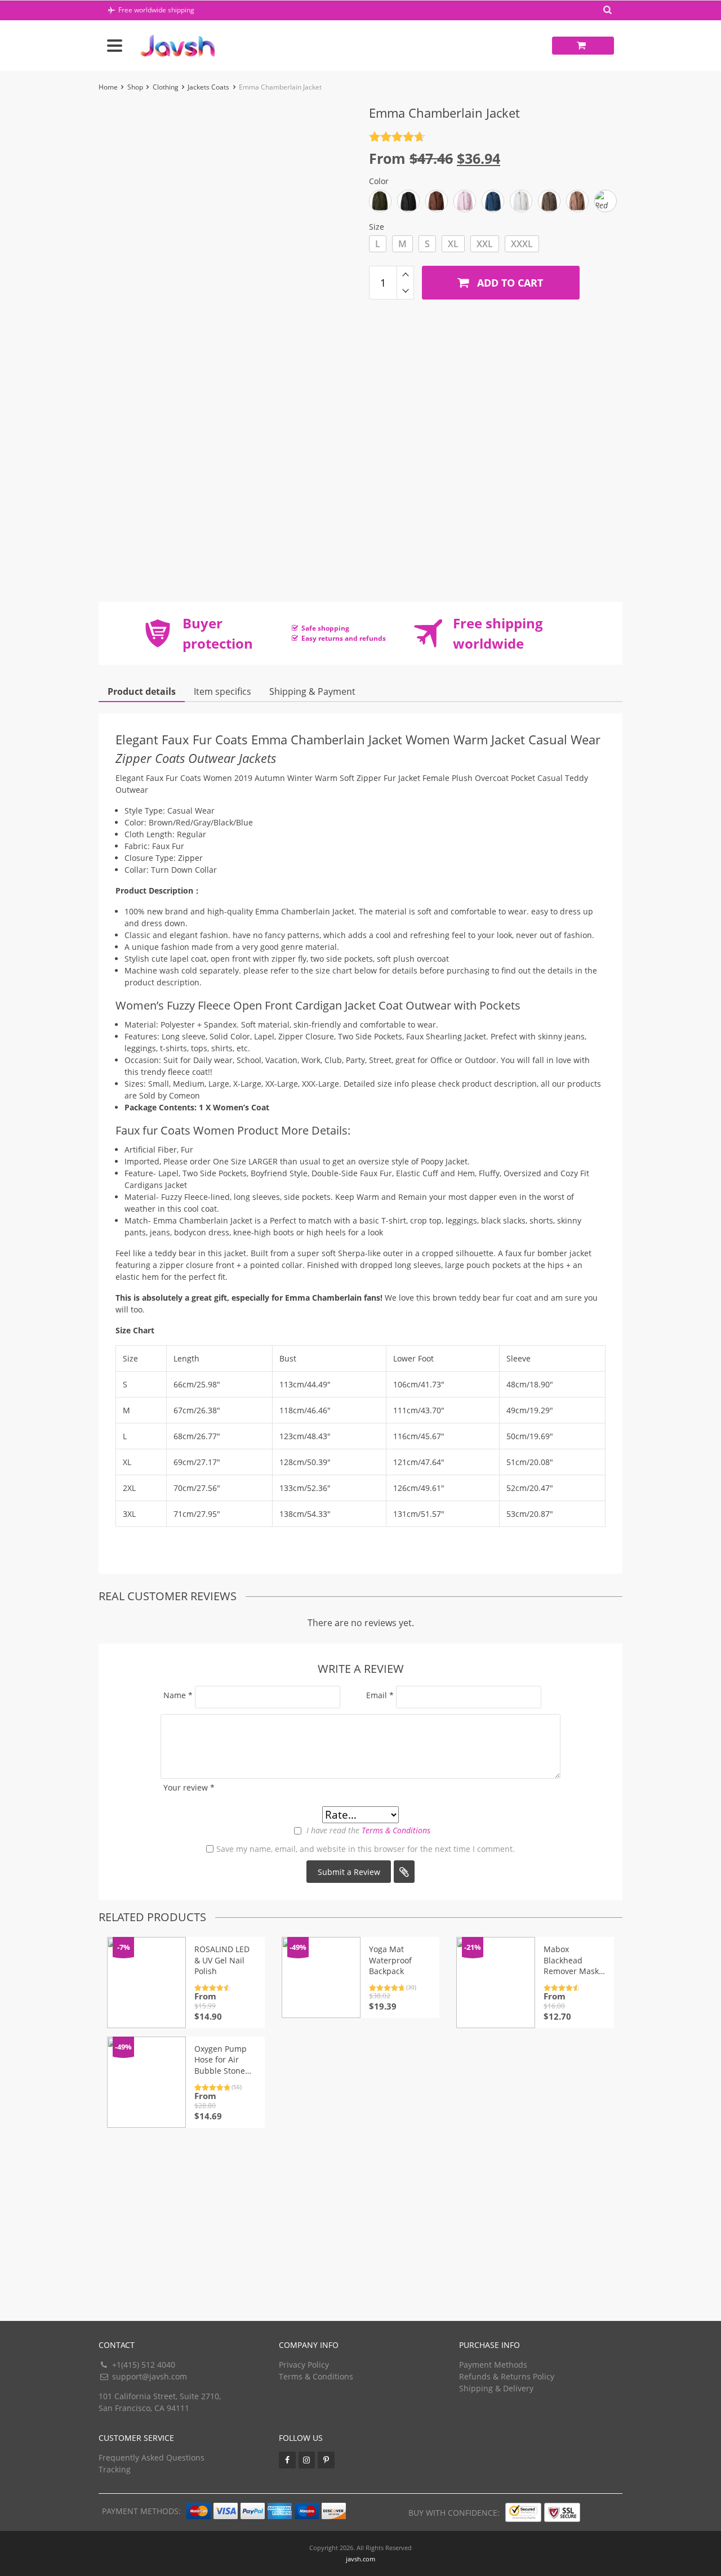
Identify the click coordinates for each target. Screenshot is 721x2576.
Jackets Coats (208, 87)
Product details (142, 691)
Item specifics (222, 691)
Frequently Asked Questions (152, 2457)
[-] (405, 291)
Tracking (115, 2469)
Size (377, 227)
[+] (405, 274)
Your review (189, 1787)
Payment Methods (493, 2365)
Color (379, 181)
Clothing (166, 87)
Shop (135, 87)
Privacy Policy (304, 2365)
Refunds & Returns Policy (507, 2376)
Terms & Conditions (396, 1830)
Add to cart (509, 283)
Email (380, 1695)
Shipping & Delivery (496, 2388)
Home (108, 87)
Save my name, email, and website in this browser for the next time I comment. (366, 1849)
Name (178, 1695)
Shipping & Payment (312, 691)
